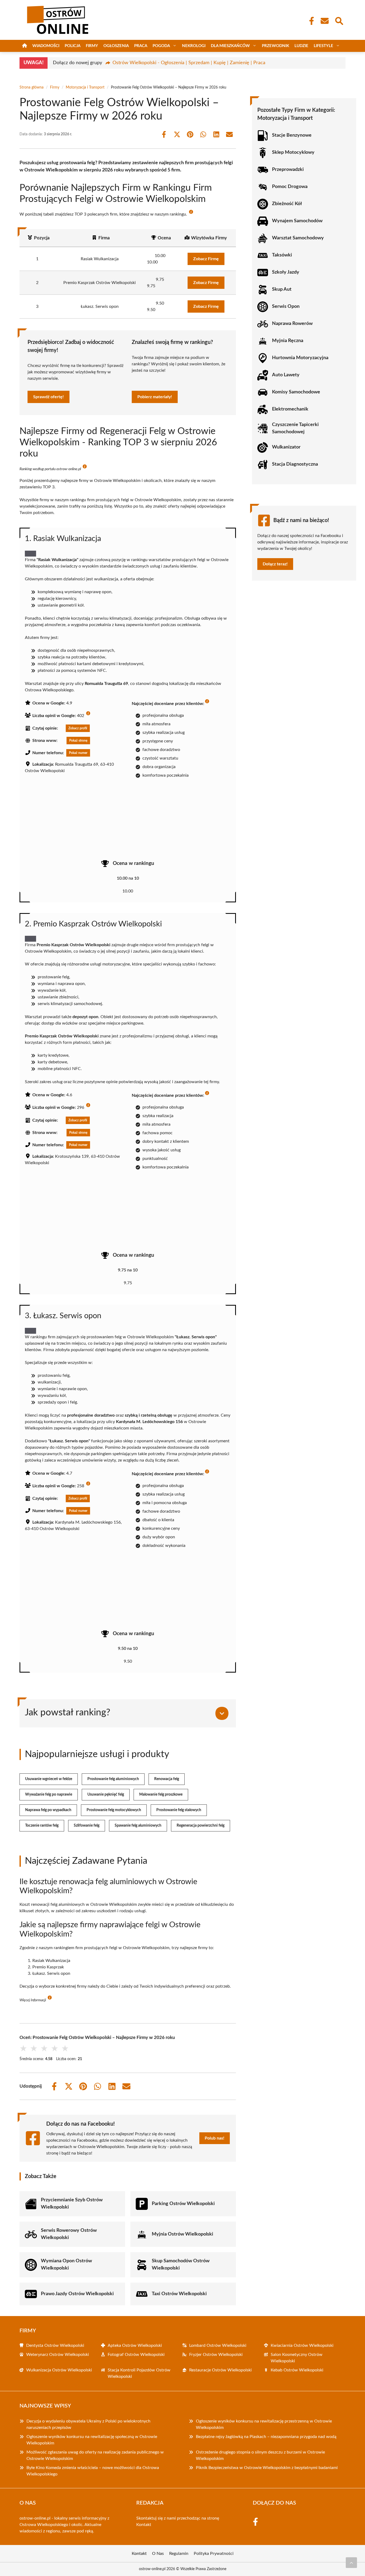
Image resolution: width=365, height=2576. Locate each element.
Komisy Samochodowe (296, 392)
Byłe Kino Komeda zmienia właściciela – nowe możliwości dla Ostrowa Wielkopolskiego (93, 2471)
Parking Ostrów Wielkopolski (183, 2204)
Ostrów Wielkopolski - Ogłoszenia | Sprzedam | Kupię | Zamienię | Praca (189, 63)
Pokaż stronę (78, 741)
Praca (141, 46)
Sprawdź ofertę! (48, 397)
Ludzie (301, 46)
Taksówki (282, 255)
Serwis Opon (286, 306)
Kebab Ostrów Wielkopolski (297, 2370)
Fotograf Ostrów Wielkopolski (136, 2355)
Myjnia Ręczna (288, 341)
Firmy (92, 46)
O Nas (158, 2554)
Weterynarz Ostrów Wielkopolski (58, 2355)
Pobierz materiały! (155, 397)
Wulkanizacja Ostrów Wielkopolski (59, 2370)
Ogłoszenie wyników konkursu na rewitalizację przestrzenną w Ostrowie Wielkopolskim (264, 2424)
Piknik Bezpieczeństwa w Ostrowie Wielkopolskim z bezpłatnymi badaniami (267, 2468)
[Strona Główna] (25, 46)
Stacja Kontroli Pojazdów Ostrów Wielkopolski (139, 2373)
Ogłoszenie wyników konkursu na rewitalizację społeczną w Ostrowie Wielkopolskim (92, 2440)
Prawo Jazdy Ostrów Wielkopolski (77, 2294)
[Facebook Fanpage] (310, 21)
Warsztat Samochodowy (298, 238)
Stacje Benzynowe (292, 135)
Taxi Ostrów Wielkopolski (179, 2294)
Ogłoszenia (116, 46)
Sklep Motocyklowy (293, 152)
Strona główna (32, 87)
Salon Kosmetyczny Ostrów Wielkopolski (297, 2358)
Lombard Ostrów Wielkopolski (218, 2345)
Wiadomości (46, 46)
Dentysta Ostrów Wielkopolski (55, 2345)
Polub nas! (215, 2138)
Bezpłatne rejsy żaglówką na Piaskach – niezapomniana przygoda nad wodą (266, 2437)
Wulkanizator (286, 447)
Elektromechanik (290, 409)
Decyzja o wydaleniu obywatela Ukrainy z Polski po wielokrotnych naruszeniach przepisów (88, 2424)
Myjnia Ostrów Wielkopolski (183, 2234)
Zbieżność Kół (287, 204)
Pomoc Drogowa (290, 187)
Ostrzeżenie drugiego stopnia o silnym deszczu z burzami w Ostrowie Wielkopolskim (260, 2455)
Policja (73, 46)
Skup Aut (282, 289)
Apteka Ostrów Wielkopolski (135, 2345)
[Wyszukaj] (339, 20)
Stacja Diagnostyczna (295, 464)
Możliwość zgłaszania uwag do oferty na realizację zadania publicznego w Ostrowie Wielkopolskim (95, 2455)
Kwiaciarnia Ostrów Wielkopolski (302, 2345)
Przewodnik (275, 46)
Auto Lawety (286, 375)
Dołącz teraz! (275, 564)
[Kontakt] (324, 21)
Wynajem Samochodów (297, 221)
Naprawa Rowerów (292, 324)
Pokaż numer (78, 753)
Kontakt (144, 2525)
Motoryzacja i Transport (85, 87)
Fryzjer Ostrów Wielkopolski (216, 2355)
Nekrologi (194, 46)
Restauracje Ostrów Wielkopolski (220, 2370)
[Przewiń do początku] (351, 2563)
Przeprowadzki (288, 170)
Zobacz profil (78, 728)
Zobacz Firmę (206, 259)
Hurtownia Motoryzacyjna (300, 358)
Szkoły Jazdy (286, 272)
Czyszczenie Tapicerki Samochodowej (295, 428)
